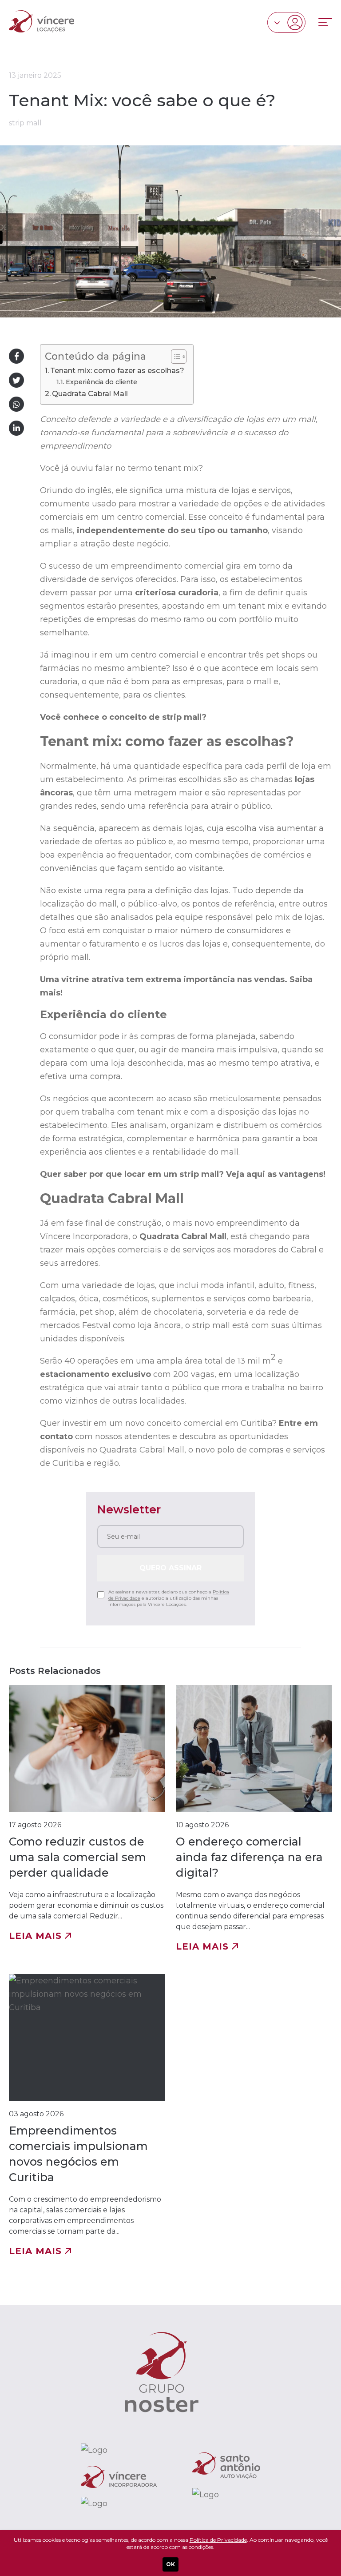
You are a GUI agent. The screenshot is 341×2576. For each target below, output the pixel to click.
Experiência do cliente (101, 382)
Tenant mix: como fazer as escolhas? (117, 370)
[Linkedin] (16, 428)
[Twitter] (16, 380)
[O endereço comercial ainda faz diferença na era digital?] (254, 1818)
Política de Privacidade (218, 2540)
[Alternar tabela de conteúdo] (174, 357)
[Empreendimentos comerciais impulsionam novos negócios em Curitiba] (87, 2115)
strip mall (25, 123)
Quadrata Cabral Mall (90, 393)
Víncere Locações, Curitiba (42, 21)
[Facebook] (16, 356)
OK (170, 2564)
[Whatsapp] (16, 404)
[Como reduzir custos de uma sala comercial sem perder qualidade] (87, 1818)
